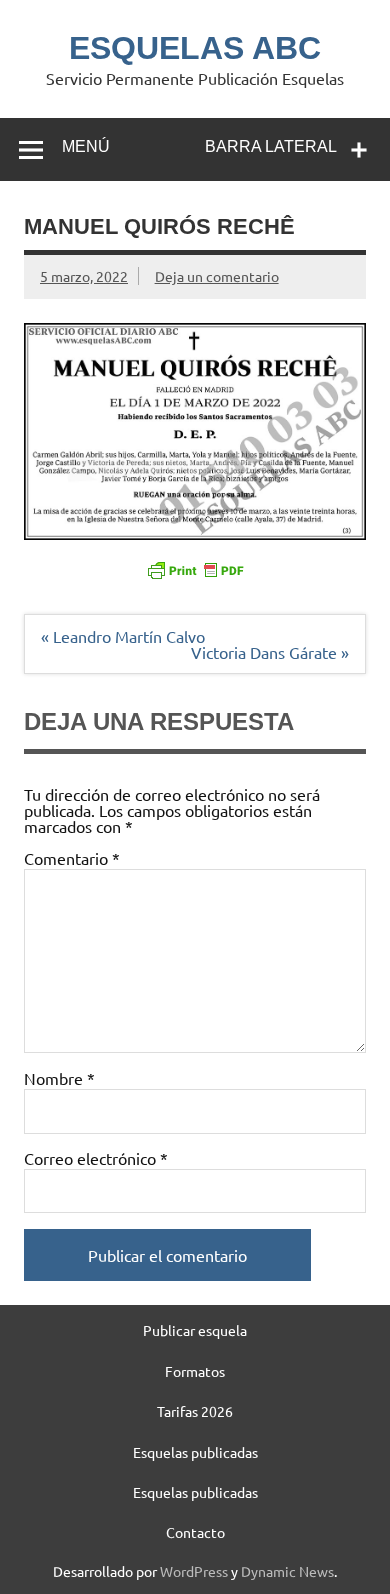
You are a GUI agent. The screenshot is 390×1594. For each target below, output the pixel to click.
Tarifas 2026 (195, 1411)
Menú (86, 146)
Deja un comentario (217, 276)
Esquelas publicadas (195, 1452)
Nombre (59, 1078)
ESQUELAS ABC (195, 48)
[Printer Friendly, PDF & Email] (195, 569)
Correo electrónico (96, 1158)
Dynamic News (287, 1571)
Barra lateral (271, 146)
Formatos (195, 1371)
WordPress (194, 1571)
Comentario (72, 858)
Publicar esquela (195, 1330)
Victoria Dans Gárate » (270, 652)
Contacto (195, 1532)
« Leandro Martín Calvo (123, 636)
